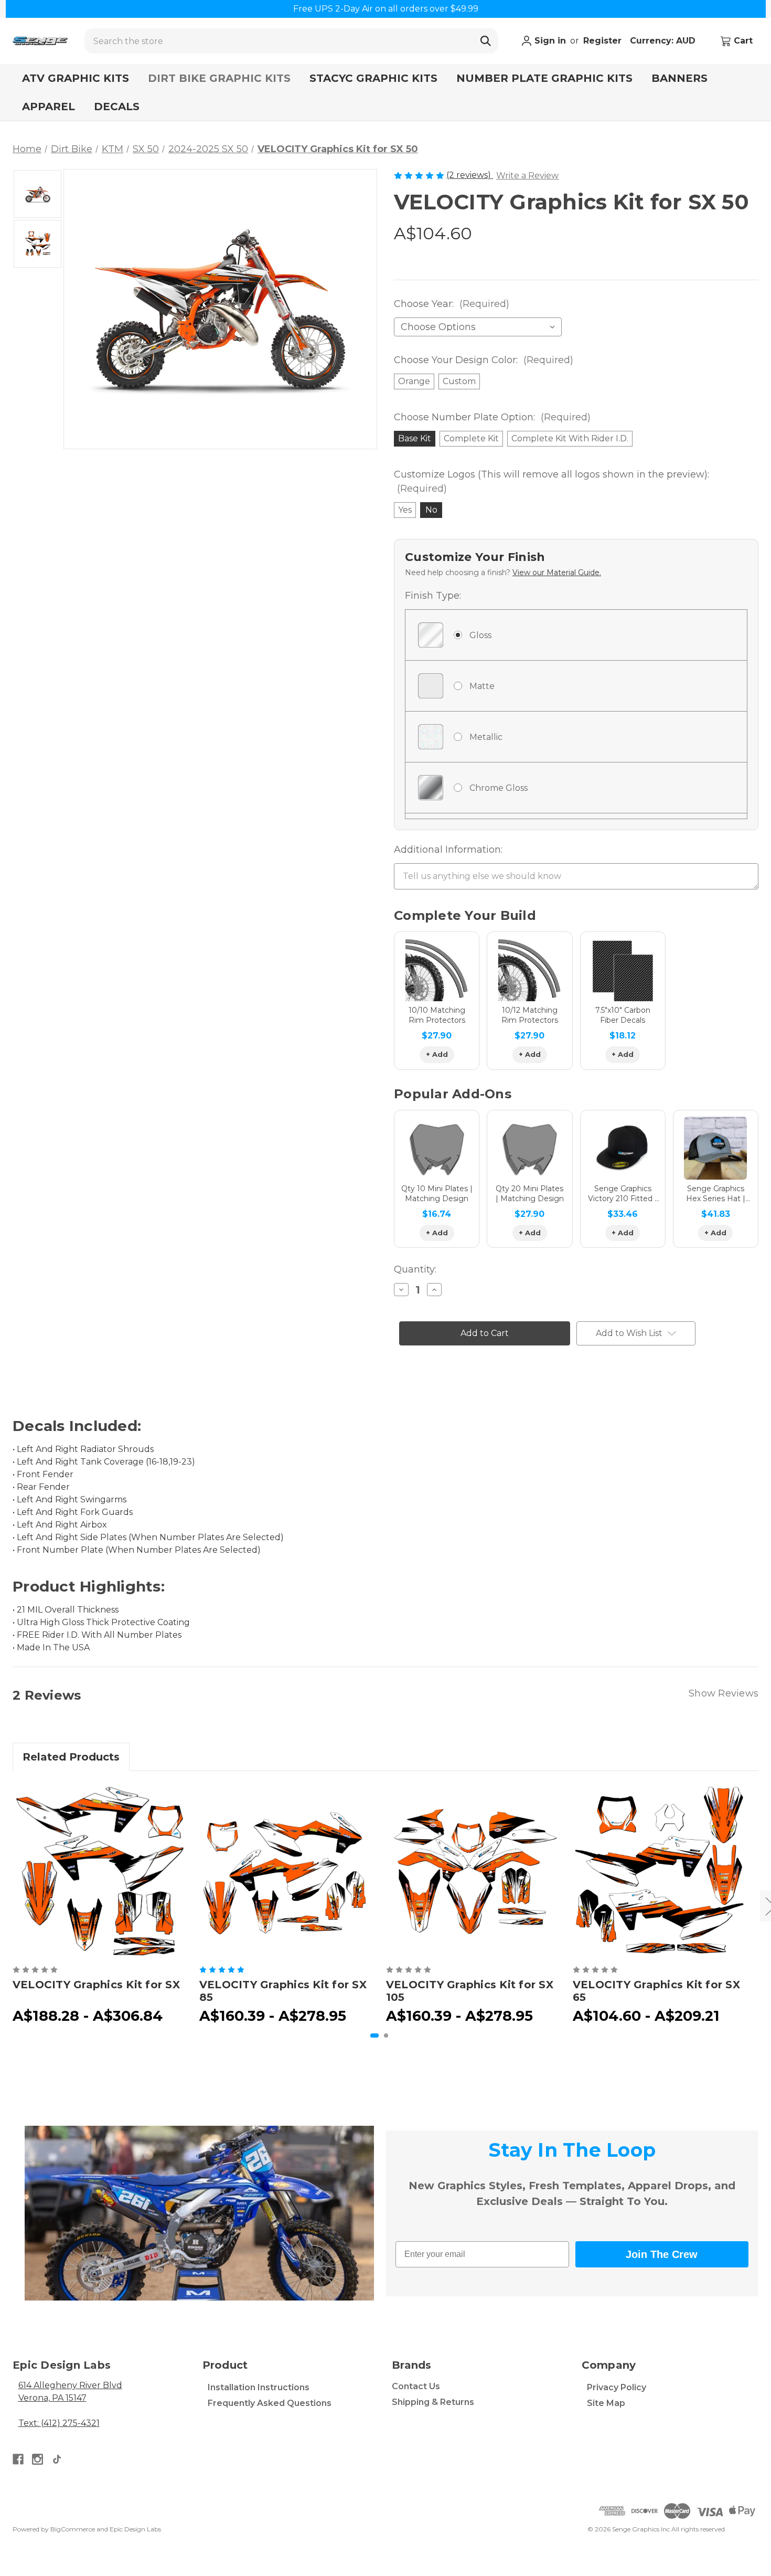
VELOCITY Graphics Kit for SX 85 (283, 1991)
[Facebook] (18, 2459)
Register (602, 41)
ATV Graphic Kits (76, 78)
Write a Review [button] (527, 176)
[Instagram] (38, 2459)
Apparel (49, 107)
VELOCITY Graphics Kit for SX (96, 1985)
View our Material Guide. (557, 573)
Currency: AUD (664, 41)
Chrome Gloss (499, 788)
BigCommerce (73, 2529)
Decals (117, 107)
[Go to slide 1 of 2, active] (374, 2036)
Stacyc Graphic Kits (373, 78)
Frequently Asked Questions (270, 2403)
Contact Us (416, 2386)
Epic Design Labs (135, 2529)
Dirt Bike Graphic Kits (219, 78)
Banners (679, 78)
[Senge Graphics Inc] (40, 41)
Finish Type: (433, 596)
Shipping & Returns (433, 2402)
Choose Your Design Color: (484, 360)
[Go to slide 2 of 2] (386, 2036)
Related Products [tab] (71, 1757)
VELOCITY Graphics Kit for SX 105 (470, 1991)
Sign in (549, 41)
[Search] (486, 41)
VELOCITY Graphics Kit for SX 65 (656, 1991)
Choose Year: (452, 304)
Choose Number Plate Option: (492, 417)
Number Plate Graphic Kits (544, 78)
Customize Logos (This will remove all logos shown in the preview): (552, 481)
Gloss (480, 635)
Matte (482, 686)
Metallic (486, 737)
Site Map (606, 2403)
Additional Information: (448, 850)
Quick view (100, 1871)
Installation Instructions (259, 2387)
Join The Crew (662, 2254)
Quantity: (415, 1269)
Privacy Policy (617, 2387)
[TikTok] (57, 2459)
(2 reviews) (470, 175)
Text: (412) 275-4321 (59, 2423)
